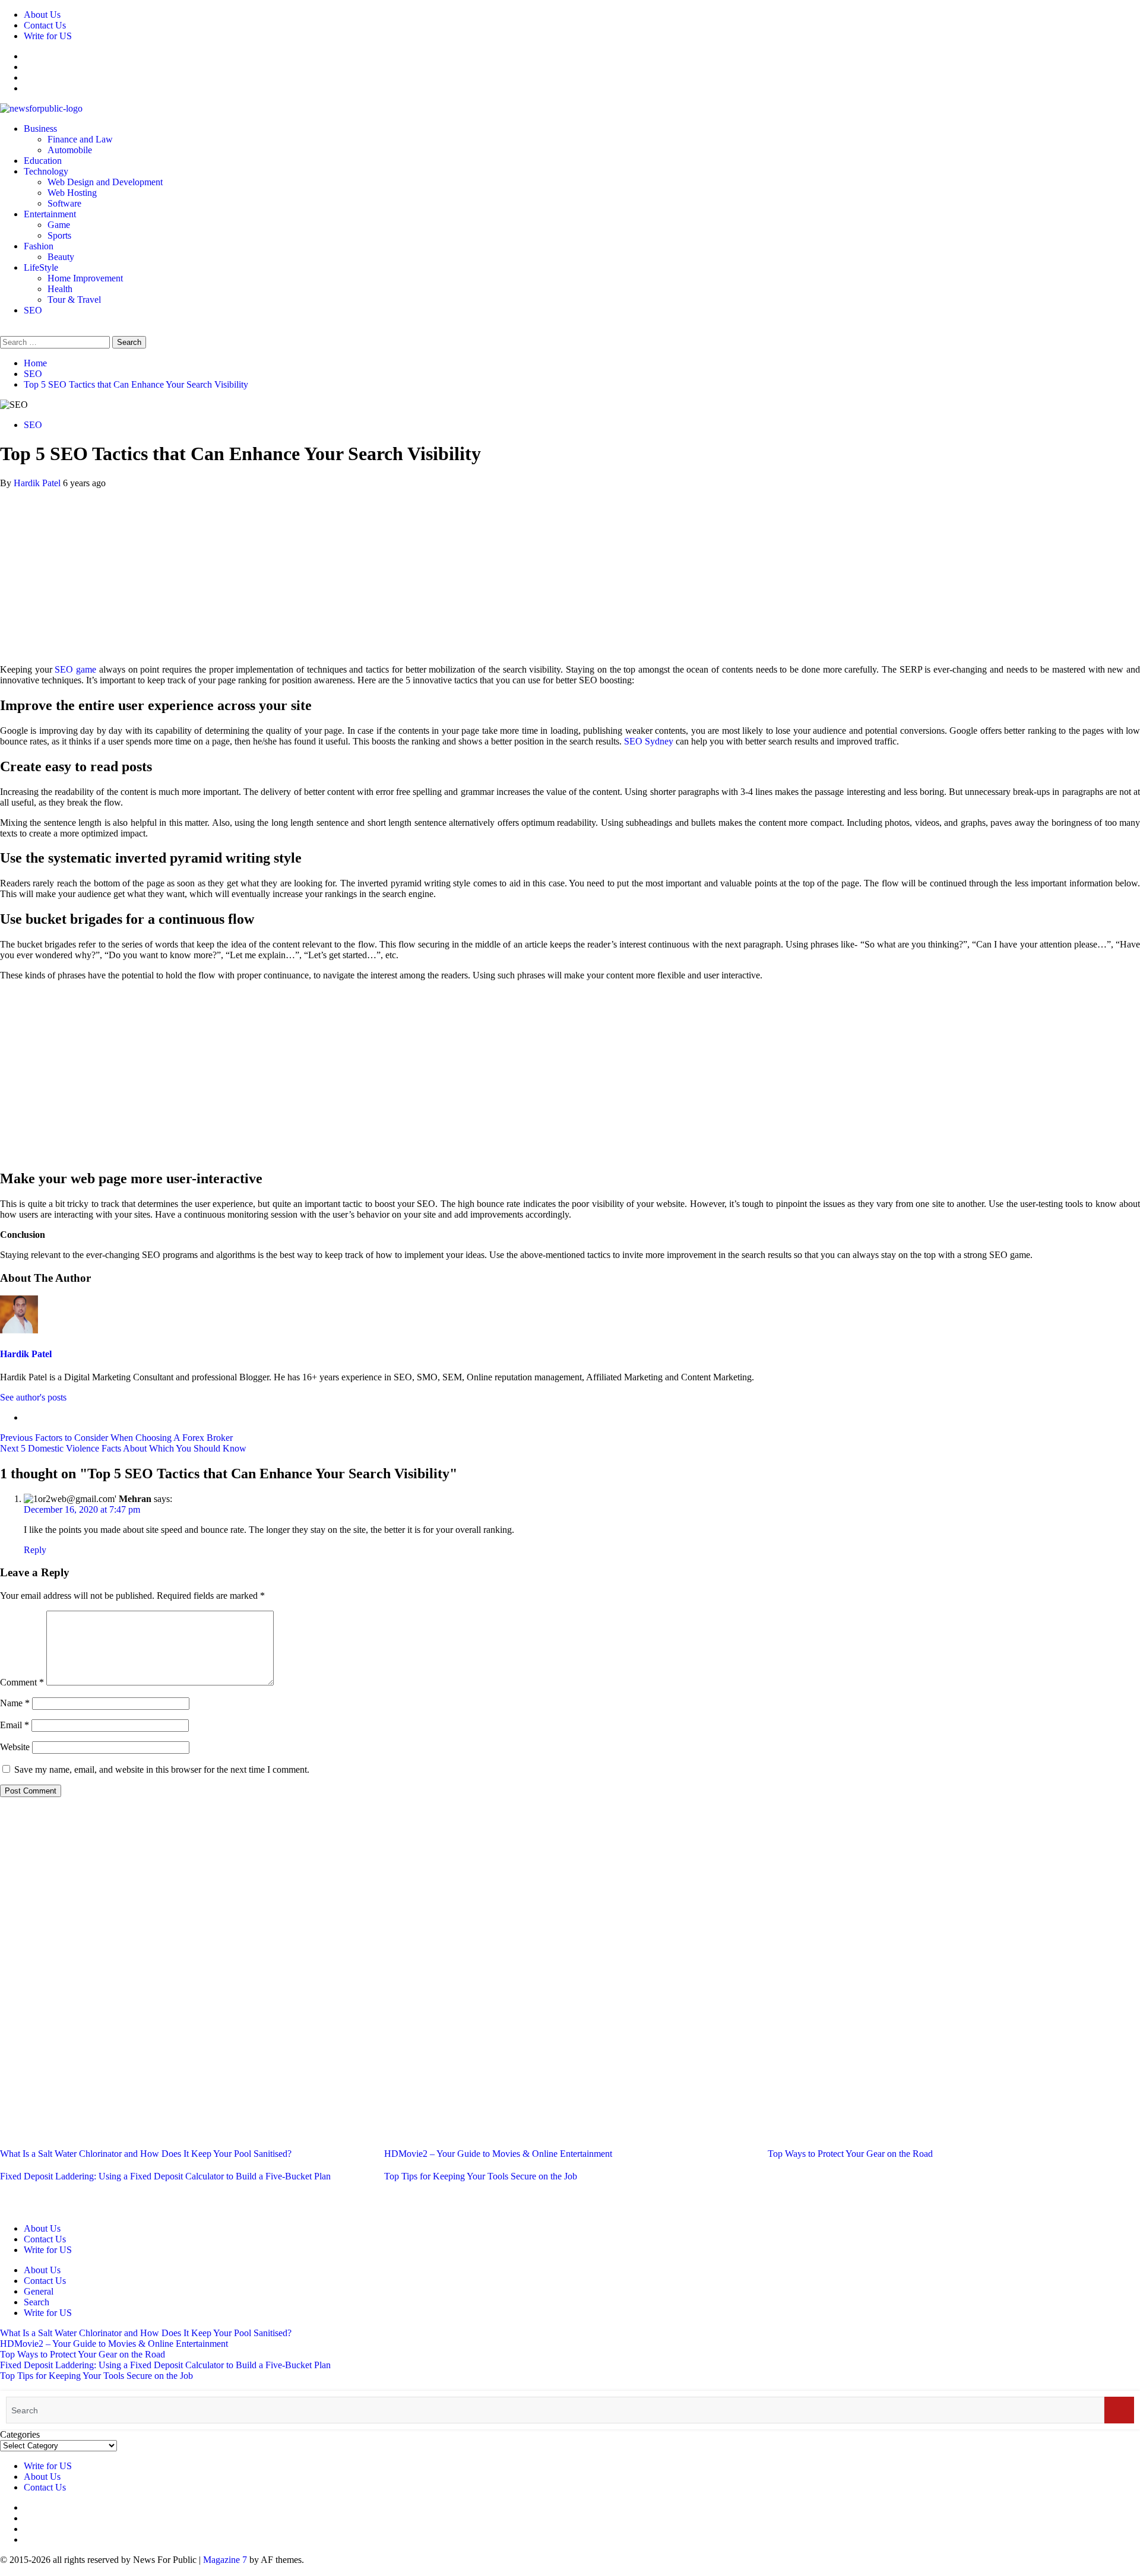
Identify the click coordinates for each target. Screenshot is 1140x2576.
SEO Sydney (649, 741)
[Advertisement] (570, 572)
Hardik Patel (38, 483)
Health (60, 289)
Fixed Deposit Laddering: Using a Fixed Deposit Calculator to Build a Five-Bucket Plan (165, 2176)
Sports (59, 235)
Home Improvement (85, 278)
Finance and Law (80, 139)
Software (64, 203)
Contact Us (45, 25)
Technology (46, 171)
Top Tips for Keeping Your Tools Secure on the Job (481, 2176)
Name (15, 1703)
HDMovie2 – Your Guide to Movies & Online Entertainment (498, 2154)
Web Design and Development (105, 182)
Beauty (61, 257)
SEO (33, 310)
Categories (20, 2434)
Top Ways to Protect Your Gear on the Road (850, 2154)
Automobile (70, 150)
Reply (35, 1550)
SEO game (75, 669)
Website (15, 1747)
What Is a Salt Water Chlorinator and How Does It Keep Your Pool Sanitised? (146, 2154)
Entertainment (50, 214)
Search (37, 2302)
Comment (22, 1682)
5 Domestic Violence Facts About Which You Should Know (123, 1448)
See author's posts (33, 1397)
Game (59, 225)
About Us (42, 15)
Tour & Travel (74, 300)
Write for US (48, 36)
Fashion (39, 246)
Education (43, 161)
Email (15, 1725)
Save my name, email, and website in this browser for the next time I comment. (162, 1769)
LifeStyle (41, 267)
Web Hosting (72, 193)
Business (40, 129)
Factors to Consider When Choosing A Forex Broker (116, 1438)
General (39, 2291)
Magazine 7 (225, 2560)
